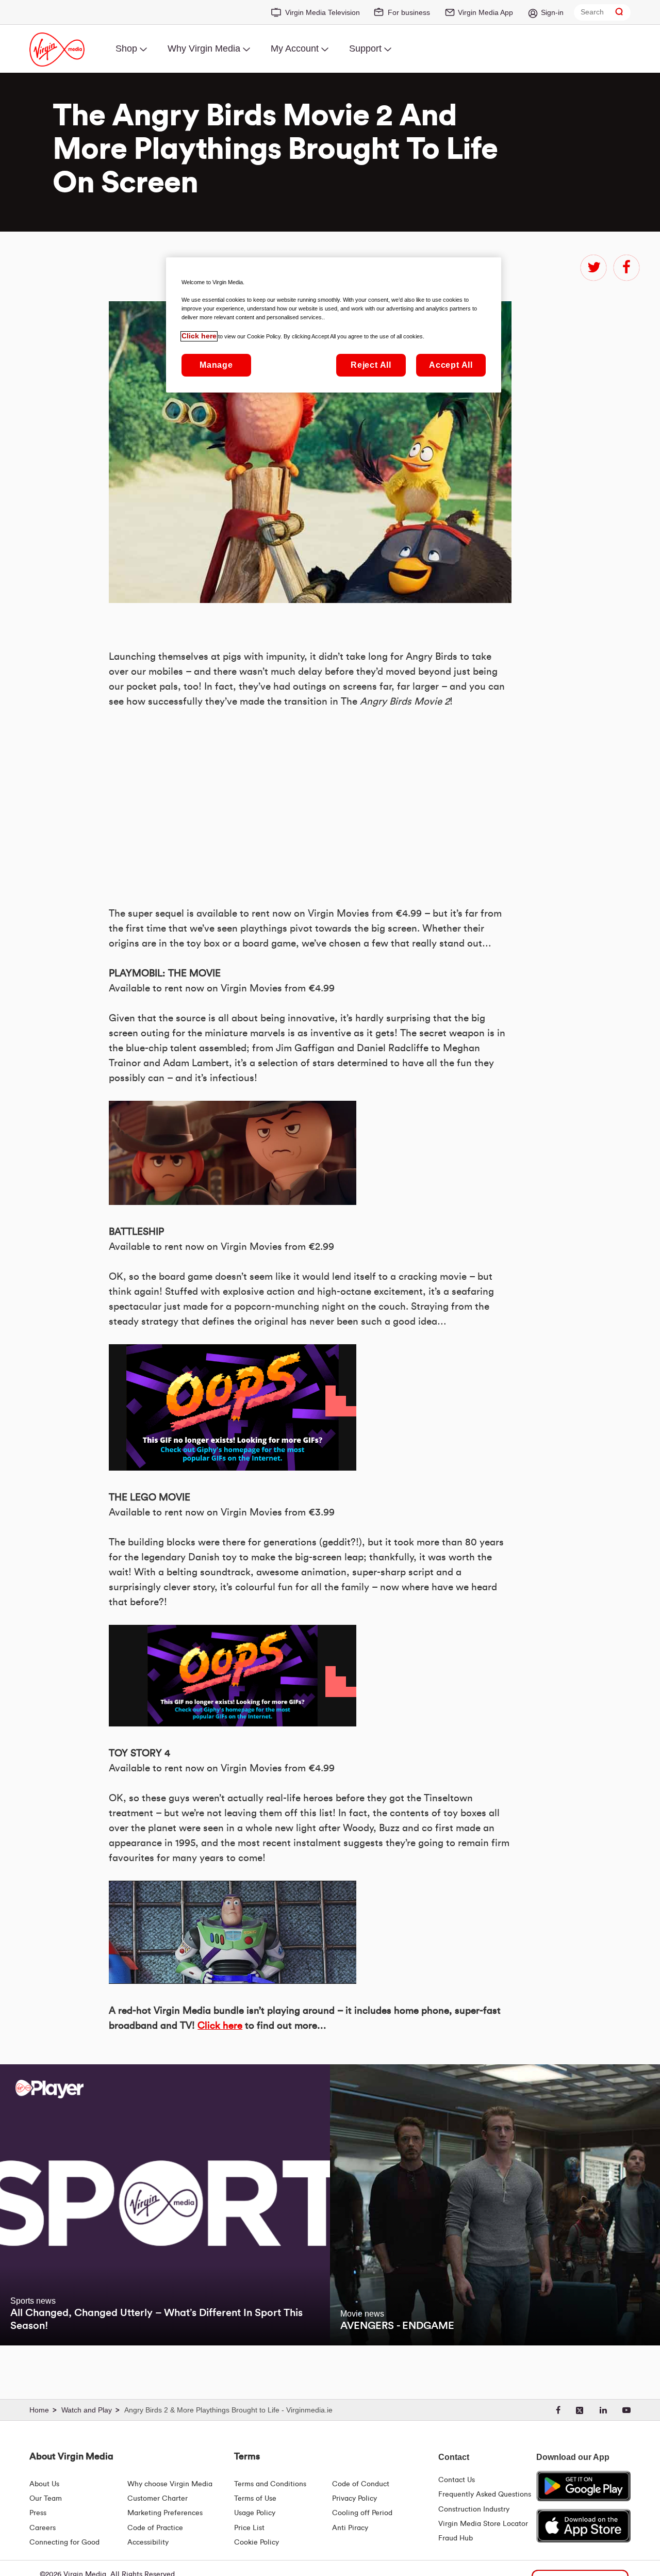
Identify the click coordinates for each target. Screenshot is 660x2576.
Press (38, 2513)
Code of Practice (155, 2528)
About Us (44, 2484)
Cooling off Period (362, 2513)
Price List (249, 2528)
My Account (295, 48)
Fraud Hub (456, 2538)
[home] (44, 2410)
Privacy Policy (354, 2499)
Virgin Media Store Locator (483, 2524)
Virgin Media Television (323, 12)
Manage (216, 365)
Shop (126, 48)
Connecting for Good (64, 2542)
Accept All (451, 365)
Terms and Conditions (270, 2484)
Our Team (46, 2499)
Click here (220, 2026)
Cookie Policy (257, 2542)
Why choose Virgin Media (170, 2484)
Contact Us (457, 2480)
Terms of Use (255, 2499)
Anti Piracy (350, 2528)
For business (409, 12)
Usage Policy (255, 2513)
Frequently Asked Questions (485, 2495)
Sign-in (552, 12)
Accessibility (148, 2542)
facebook (626, 268)
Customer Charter (158, 2499)
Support (365, 48)
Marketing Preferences (165, 2513)
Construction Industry (474, 2509)
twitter (593, 268)
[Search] (619, 12)
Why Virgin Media (204, 48)
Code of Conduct (361, 2484)
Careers (43, 2528)
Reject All (371, 365)
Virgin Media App (485, 12)
